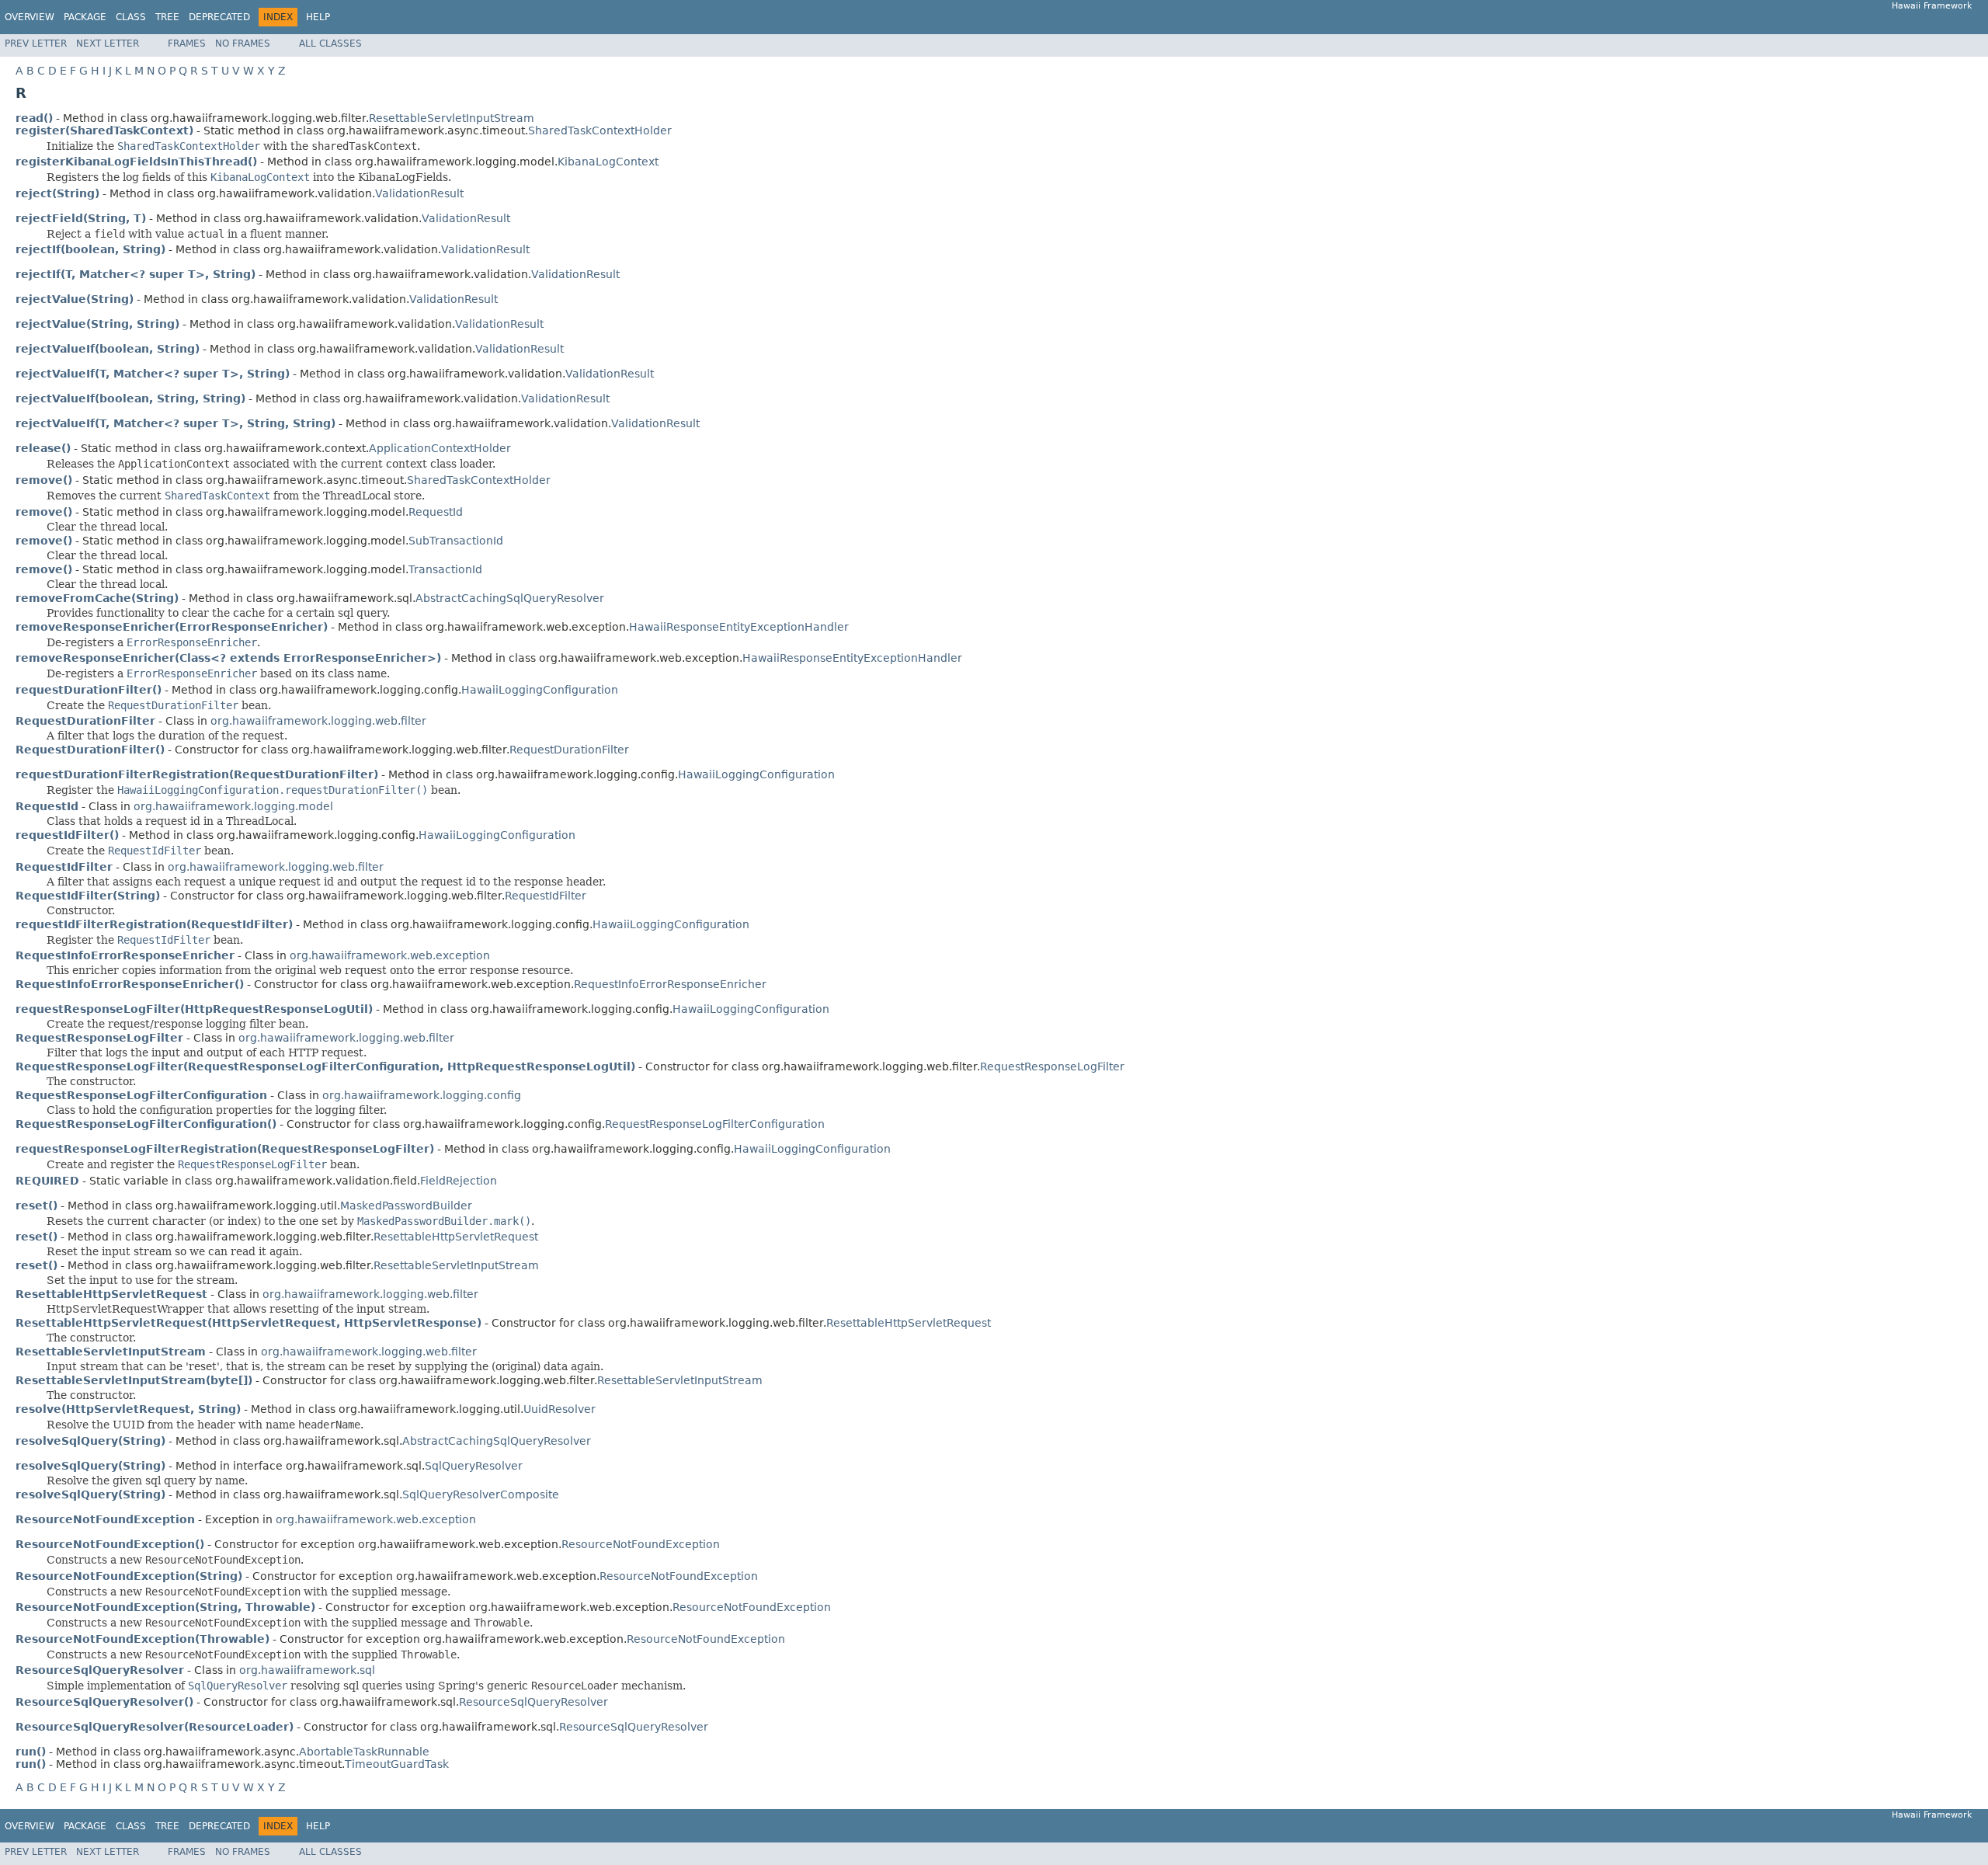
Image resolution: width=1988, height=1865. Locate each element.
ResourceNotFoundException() (110, 1544)
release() (43, 448)
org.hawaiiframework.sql (307, 1670)
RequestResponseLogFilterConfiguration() (146, 1124)
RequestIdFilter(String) (88, 896)
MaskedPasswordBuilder (406, 1206)
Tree (167, 17)
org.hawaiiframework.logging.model (233, 806)
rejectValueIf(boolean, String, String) (130, 398)
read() (34, 118)
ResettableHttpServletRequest (456, 1237)
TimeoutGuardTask (397, 1764)
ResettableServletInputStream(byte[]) (134, 1380)
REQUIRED (47, 1181)
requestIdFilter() (67, 835)
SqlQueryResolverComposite (481, 1494)
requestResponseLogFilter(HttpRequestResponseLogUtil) (194, 1009)
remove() (44, 480)
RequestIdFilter (546, 896)
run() (31, 1752)
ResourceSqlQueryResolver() (104, 1702)
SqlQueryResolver (474, 1466)
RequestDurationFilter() (90, 750)
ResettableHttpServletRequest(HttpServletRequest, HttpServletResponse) (248, 1323)
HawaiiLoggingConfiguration (540, 690)
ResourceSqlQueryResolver (533, 1702)
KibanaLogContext (608, 162)
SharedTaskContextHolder (600, 130)
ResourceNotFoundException (641, 1544)
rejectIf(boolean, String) (90, 249)
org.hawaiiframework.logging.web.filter (318, 721)
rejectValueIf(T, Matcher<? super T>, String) (153, 374)
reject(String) (57, 193)
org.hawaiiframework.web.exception (390, 955)
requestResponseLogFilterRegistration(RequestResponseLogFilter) (225, 1149)
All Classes (330, 43)
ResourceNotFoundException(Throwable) (142, 1639)
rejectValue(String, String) (97, 324)
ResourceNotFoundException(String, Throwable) (165, 1607)
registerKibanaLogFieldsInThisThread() (136, 162)
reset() (36, 1206)
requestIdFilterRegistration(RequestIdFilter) (154, 924)
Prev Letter (36, 43)
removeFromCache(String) (97, 598)
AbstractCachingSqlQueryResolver (510, 598)
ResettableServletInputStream (452, 118)
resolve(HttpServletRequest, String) (128, 1409)
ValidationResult (419, 193)
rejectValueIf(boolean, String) (108, 349)
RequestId (436, 512)
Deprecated (219, 17)
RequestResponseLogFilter (1052, 1066)
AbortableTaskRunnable (364, 1752)
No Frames (243, 43)
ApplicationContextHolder (440, 448)
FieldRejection (459, 1181)
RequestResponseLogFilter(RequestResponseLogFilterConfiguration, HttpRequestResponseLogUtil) (325, 1066)
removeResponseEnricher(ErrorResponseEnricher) (172, 627)
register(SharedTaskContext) (104, 130)
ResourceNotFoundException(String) (129, 1576)
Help (318, 17)
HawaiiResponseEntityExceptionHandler (739, 627)
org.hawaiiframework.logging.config (422, 1095)
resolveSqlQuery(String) (90, 1441)
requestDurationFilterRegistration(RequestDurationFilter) (197, 774)
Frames (187, 43)
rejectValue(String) (75, 299)
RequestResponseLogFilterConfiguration (715, 1124)
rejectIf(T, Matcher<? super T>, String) (136, 274)
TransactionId (445, 569)
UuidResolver (560, 1409)
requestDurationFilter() (89, 690)
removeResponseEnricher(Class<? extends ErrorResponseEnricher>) (228, 658)
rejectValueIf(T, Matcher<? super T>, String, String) (176, 423)
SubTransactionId (456, 541)
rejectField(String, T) (81, 218)
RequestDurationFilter (569, 750)
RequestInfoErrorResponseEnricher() (130, 984)
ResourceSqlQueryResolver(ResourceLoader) (155, 1727)
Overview (30, 17)
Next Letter (108, 43)
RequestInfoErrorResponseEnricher (670, 984)
